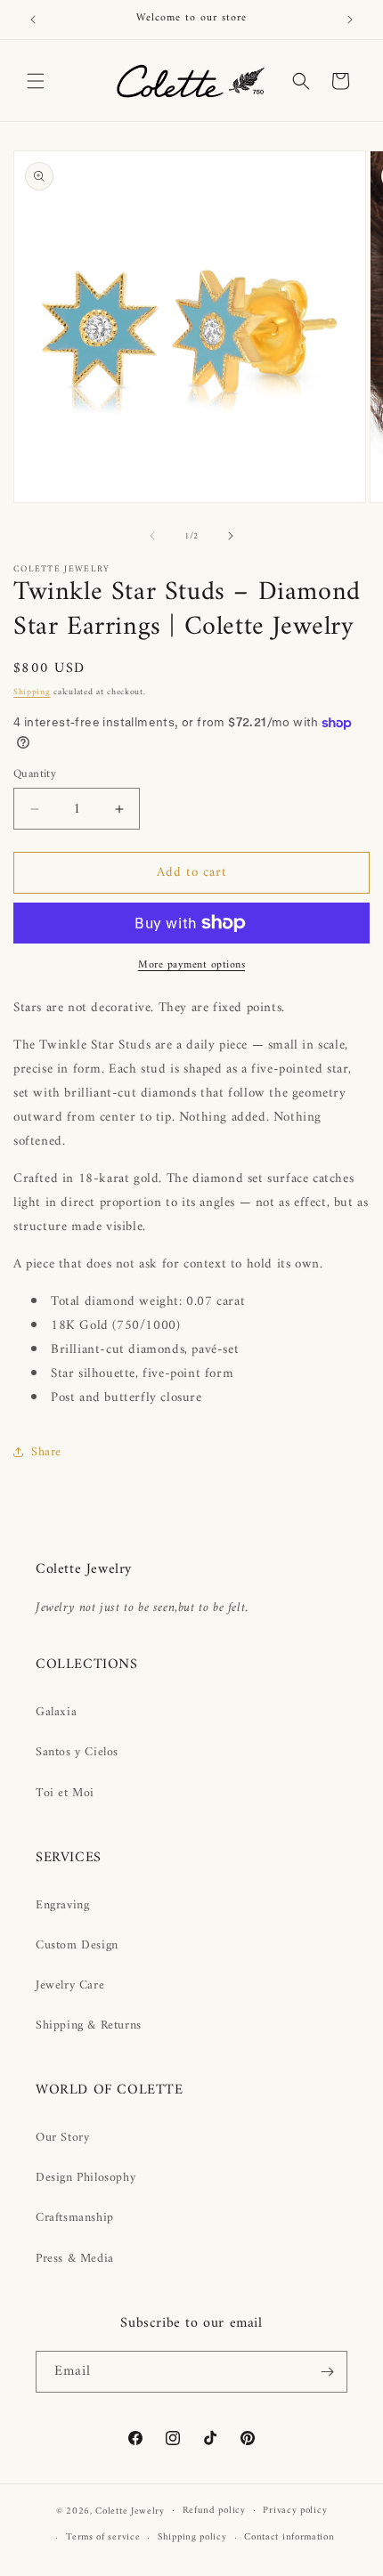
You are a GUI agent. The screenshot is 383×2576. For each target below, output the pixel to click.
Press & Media (75, 2259)
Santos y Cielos (77, 1752)
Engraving (62, 1905)
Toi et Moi (65, 1793)
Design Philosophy (86, 2178)
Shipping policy (192, 2537)
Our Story (62, 2138)
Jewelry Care (70, 1985)
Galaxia (56, 1712)
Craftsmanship (75, 2218)
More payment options (191, 966)
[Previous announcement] (33, 20)
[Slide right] (231, 536)
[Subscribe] (327, 2372)
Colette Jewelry (130, 2511)
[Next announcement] (350, 20)
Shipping (32, 692)
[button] (36, 81)
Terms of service (103, 2537)
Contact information (289, 2537)
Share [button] (46, 1452)
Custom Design (77, 1945)
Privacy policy (295, 2511)
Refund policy (214, 2511)
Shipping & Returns (89, 2025)
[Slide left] (152, 536)
